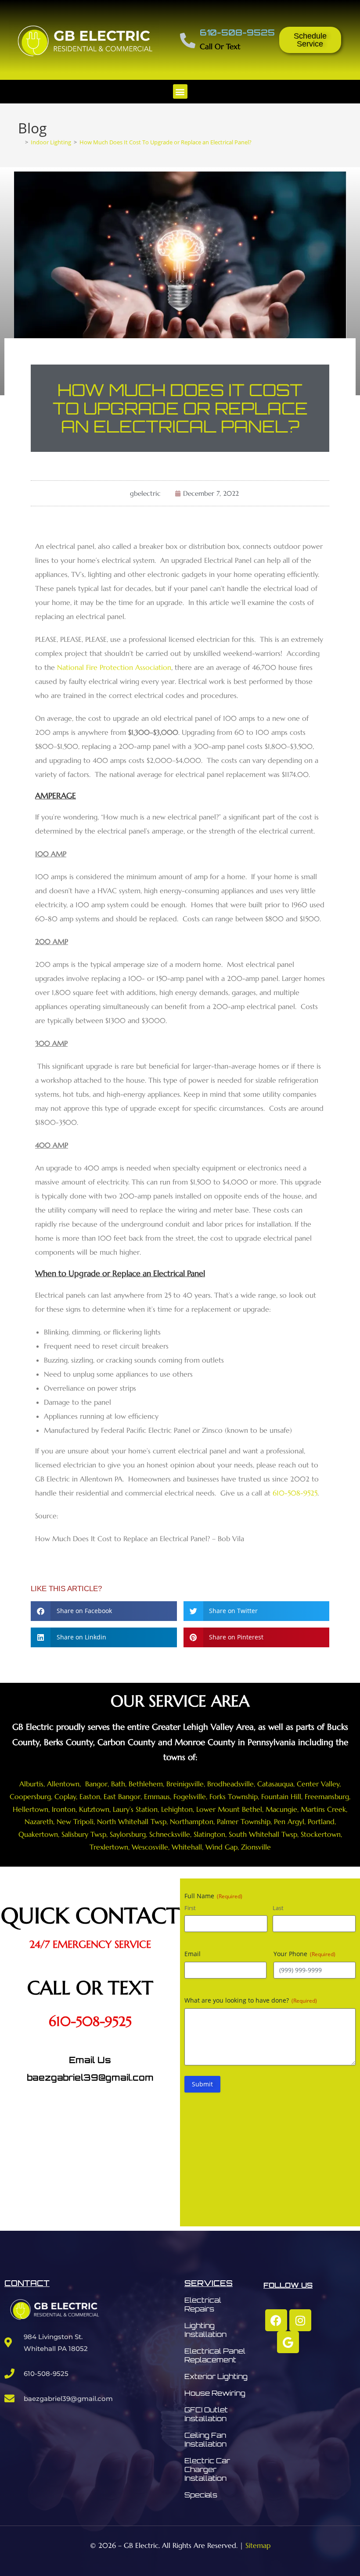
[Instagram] (300, 2320)
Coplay (65, 1796)
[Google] (288, 2342)
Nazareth (39, 1821)
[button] (180, 91)
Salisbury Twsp (84, 1834)
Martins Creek (323, 1809)
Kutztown (94, 1809)
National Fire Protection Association (114, 667)
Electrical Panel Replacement (215, 2355)
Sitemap (258, 2545)
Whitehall (187, 1847)
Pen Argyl (289, 1821)
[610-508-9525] (188, 40)
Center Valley (318, 1784)
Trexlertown (109, 1847)
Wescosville (150, 1847)
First (190, 1908)
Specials (201, 2495)
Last (278, 1908)
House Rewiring (215, 2393)
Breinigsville (185, 1784)
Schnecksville (170, 1834)
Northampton (192, 1821)
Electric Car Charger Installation (207, 2469)
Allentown (63, 1784)
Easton (90, 1796)
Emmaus (157, 1796)
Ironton (64, 1809)
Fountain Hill (281, 1796)
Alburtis (31, 1784)
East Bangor (122, 1796)
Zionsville (256, 1847)
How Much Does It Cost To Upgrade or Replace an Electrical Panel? (166, 142)
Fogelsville (190, 1796)
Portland (321, 1821)
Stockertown (321, 1834)
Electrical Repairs (203, 2304)
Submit (202, 2084)
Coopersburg (30, 1796)
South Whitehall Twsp (263, 1834)
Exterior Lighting (216, 2376)
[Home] (20, 142)
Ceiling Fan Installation (205, 2440)
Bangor (95, 1784)
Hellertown (31, 1809)
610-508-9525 (237, 32)
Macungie (281, 1809)
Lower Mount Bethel (229, 1809)
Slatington (209, 1834)
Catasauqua (275, 1784)
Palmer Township (244, 1821)
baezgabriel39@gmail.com (90, 2077)
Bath (118, 1784)
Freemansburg (327, 1796)
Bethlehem (146, 1784)
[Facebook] (276, 2320)
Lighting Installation (205, 2330)
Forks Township (234, 1796)
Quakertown (38, 1834)
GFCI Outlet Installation (206, 2414)
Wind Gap (221, 1847)
